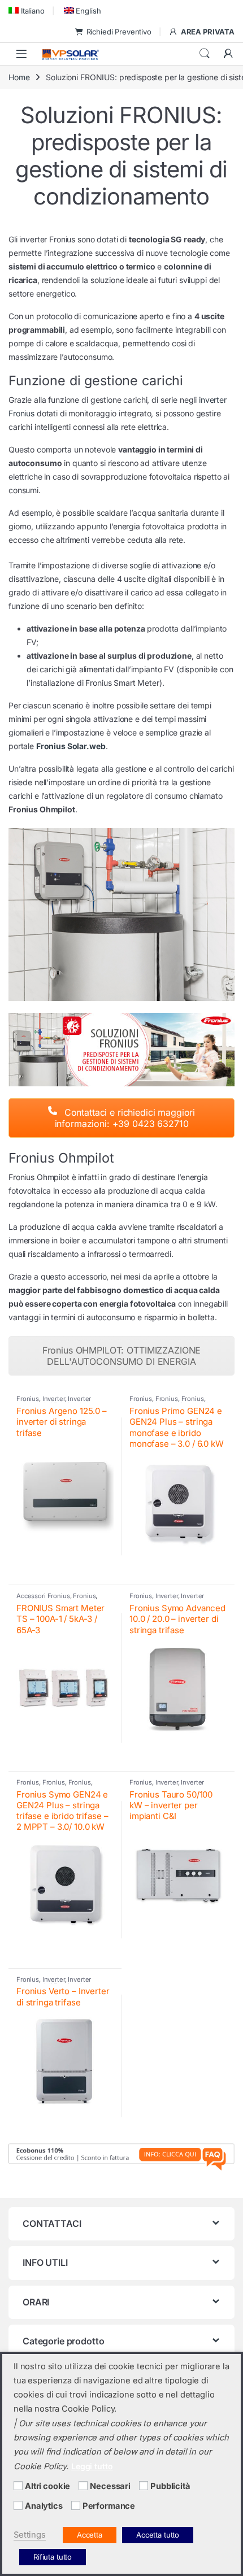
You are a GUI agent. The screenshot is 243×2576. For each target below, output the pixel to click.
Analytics (44, 2506)
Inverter (54, 1399)
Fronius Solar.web (71, 746)
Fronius (28, 1399)
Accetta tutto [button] (158, 2535)
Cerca (205, 54)
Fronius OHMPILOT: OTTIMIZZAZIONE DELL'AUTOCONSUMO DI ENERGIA (122, 1356)
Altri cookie (47, 2486)
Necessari (110, 2486)
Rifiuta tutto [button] (53, 2557)
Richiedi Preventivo (119, 32)
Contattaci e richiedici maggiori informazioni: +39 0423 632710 (125, 1118)
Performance (109, 2506)
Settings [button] (30, 2535)
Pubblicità (170, 2486)
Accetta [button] (90, 2535)
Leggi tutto (92, 2466)
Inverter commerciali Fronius (54, 1402)
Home (19, 77)
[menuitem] (27, 10)
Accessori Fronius (43, 1596)
